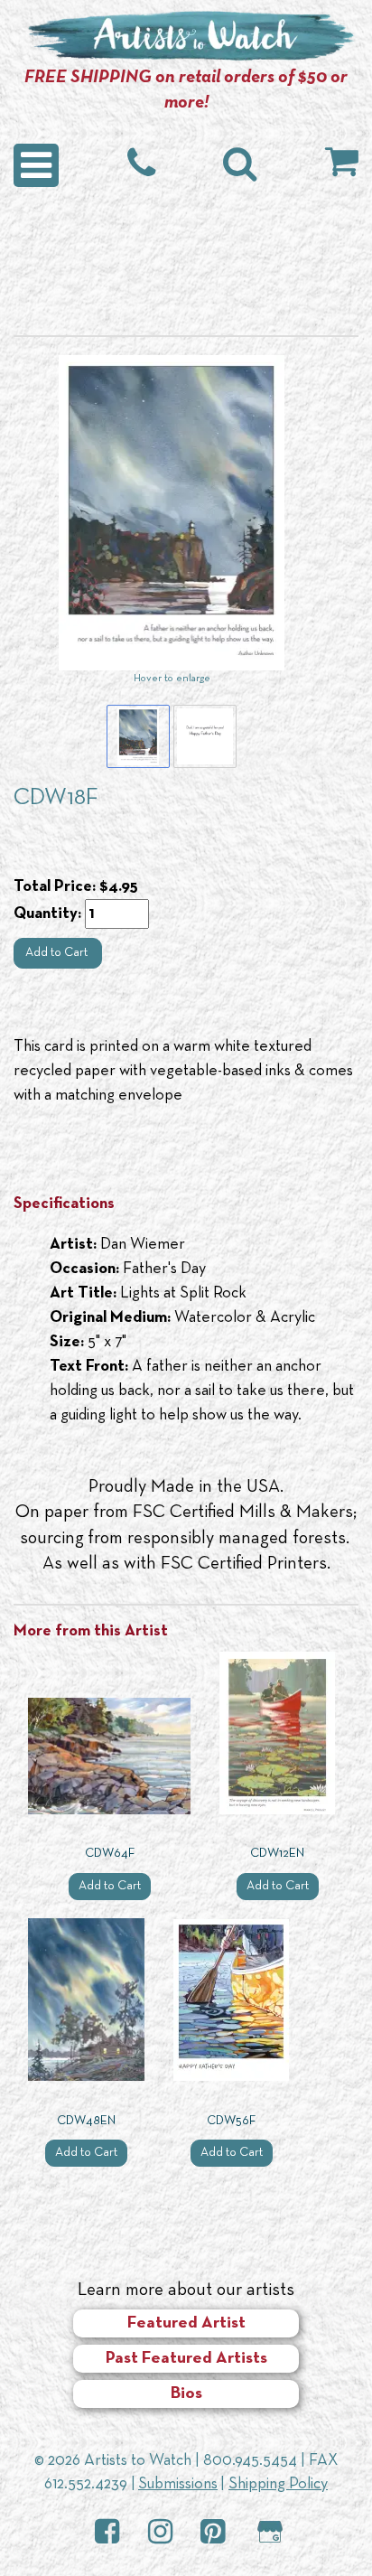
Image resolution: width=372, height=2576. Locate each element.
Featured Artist (186, 2323)
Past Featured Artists (186, 2359)
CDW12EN (277, 1854)
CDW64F (110, 1854)
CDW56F (231, 2121)
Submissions (178, 2484)
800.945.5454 (250, 2461)
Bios (186, 2394)
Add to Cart (58, 953)
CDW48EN (86, 2121)
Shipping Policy (278, 2484)
